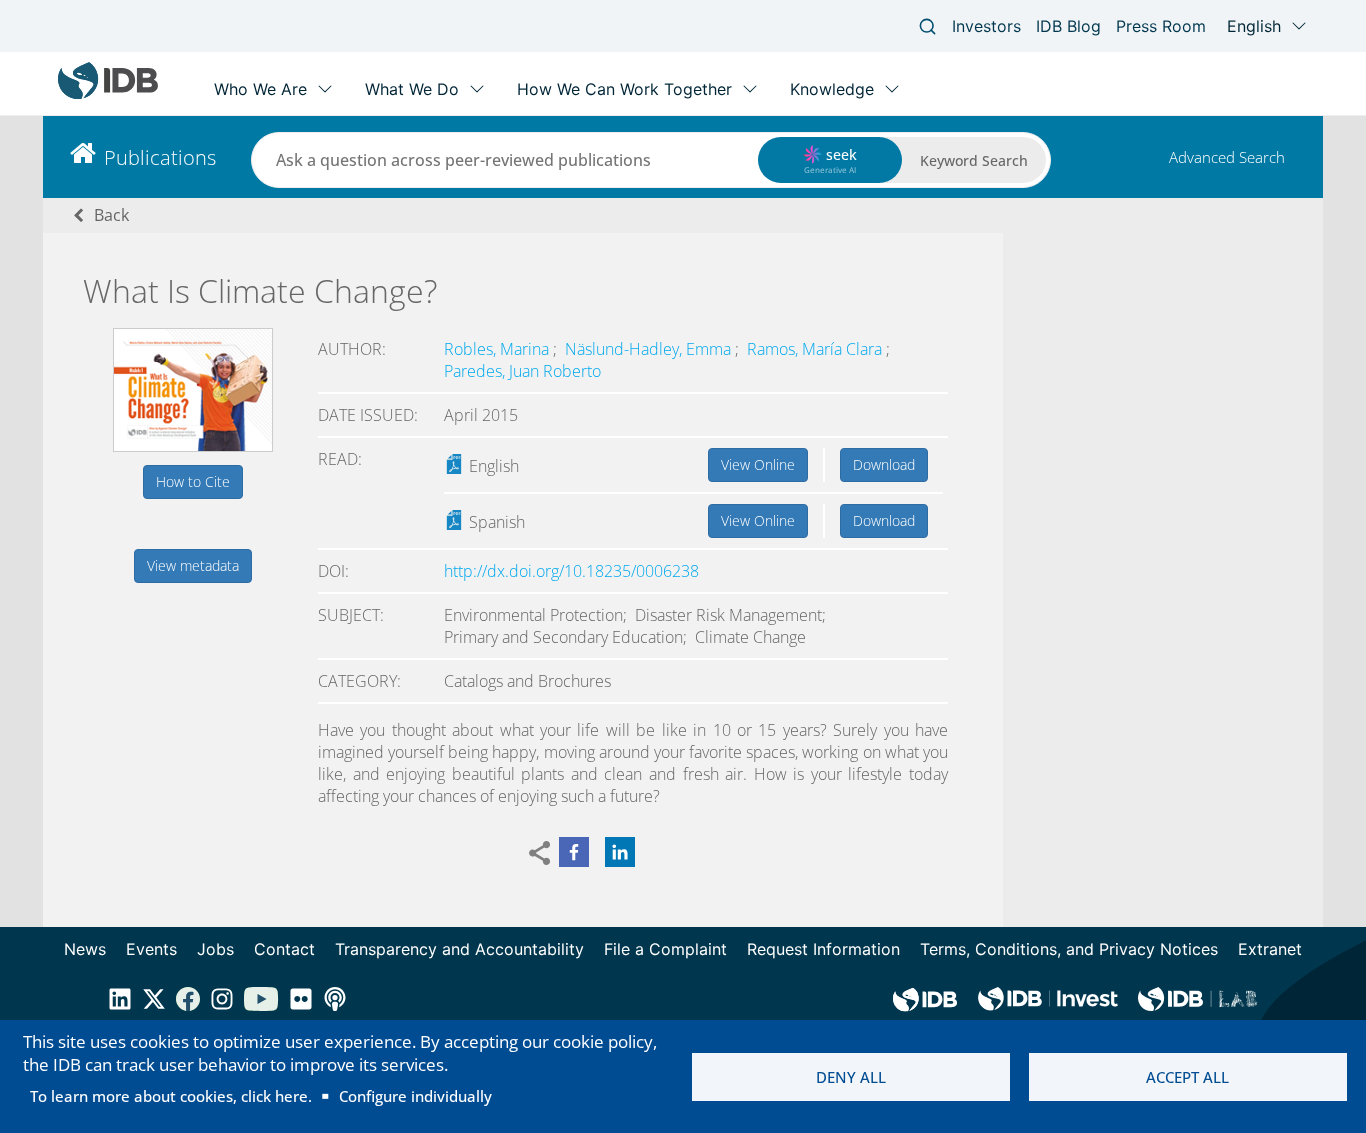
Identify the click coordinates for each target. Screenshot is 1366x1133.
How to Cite (193, 481)
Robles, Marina (498, 349)
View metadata (193, 565)
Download (884, 464)
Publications (160, 157)
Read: (340, 459)
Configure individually (415, 1096)
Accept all (1187, 1077)
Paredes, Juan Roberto (522, 371)
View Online (758, 464)
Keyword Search (974, 160)
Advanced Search (1227, 157)
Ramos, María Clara (816, 349)
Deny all (851, 1077)
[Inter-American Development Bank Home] (108, 94)
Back (111, 215)
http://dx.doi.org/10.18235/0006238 (571, 571)
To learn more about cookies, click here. (171, 1096)
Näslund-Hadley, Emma (650, 349)
